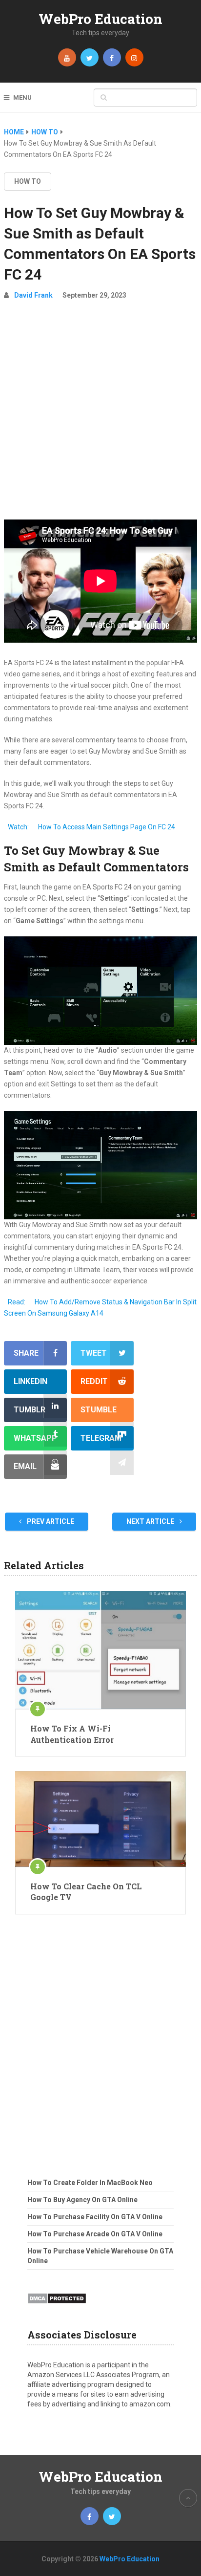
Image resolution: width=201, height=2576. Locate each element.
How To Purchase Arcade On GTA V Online (95, 2234)
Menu (22, 97)
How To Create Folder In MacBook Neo (90, 2183)
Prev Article (50, 1521)
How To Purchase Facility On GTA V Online (95, 2217)
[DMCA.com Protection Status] (57, 2307)
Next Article (151, 1521)
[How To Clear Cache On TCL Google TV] (100, 1819)
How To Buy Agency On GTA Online (82, 2200)
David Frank (33, 295)
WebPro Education (100, 19)
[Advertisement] (100, 414)
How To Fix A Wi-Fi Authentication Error (72, 1734)
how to (28, 181)
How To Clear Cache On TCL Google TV (86, 1892)
